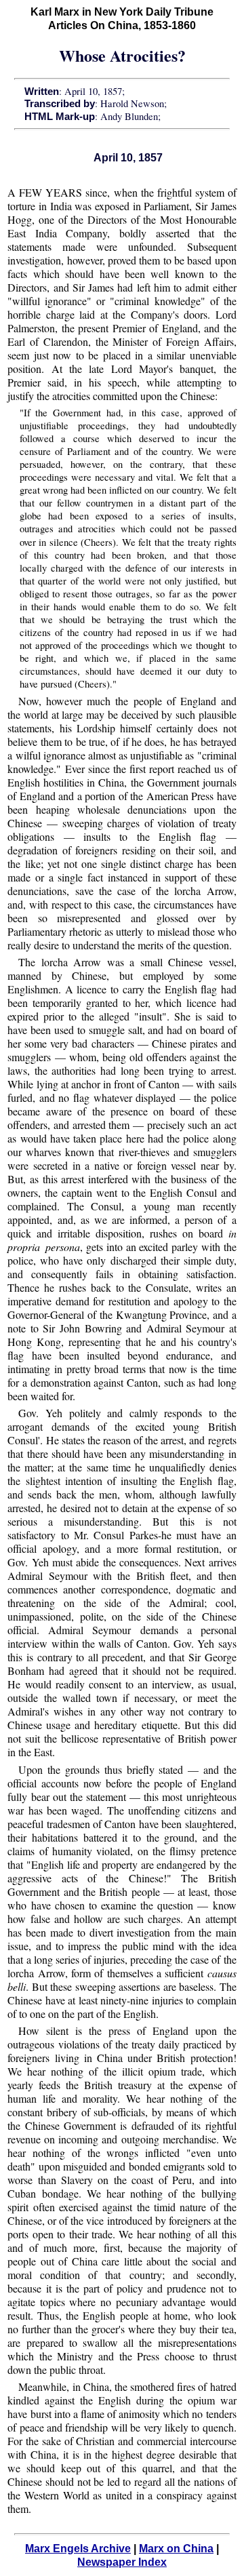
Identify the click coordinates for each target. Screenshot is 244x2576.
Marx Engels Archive (78, 2549)
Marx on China (176, 2549)
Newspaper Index (122, 2562)
